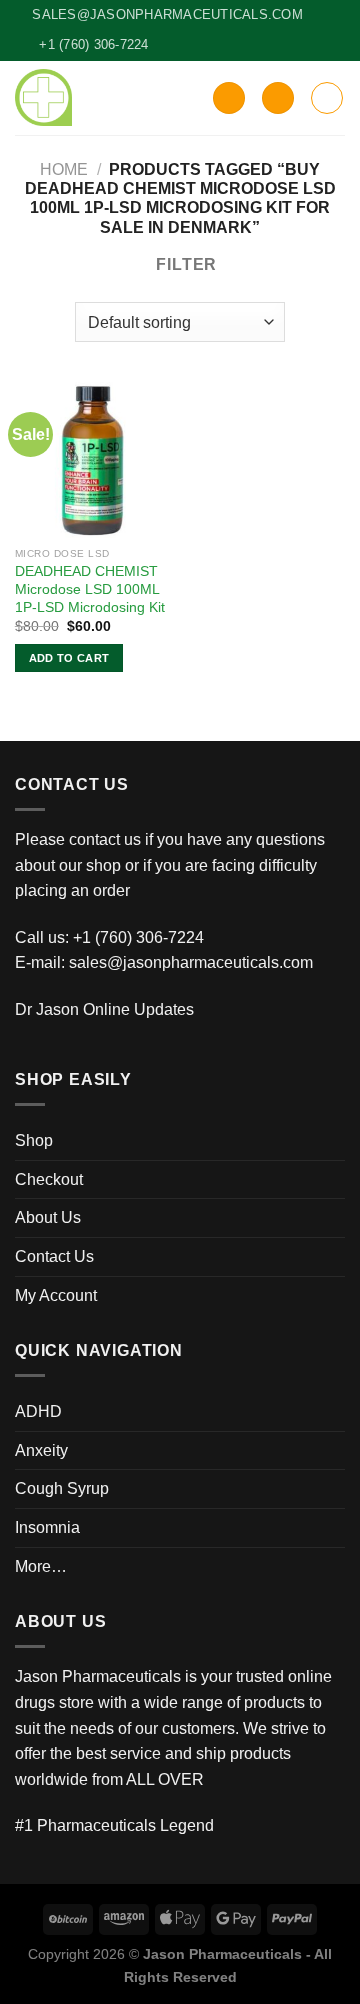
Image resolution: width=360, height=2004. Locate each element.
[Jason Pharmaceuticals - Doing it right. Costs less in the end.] (43, 97)
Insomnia (47, 1527)
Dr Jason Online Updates (104, 1009)
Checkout (49, 1179)
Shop (34, 1140)
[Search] (229, 98)
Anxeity (41, 1450)
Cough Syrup (62, 1488)
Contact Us (54, 1256)
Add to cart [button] (69, 658)
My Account (56, 1295)
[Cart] (278, 98)
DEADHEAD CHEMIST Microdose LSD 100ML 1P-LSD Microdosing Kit (90, 589)
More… (41, 1566)
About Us (48, 1217)
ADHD (38, 1411)
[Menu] (327, 98)
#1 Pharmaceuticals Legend (114, 1825)
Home (64, 169)
